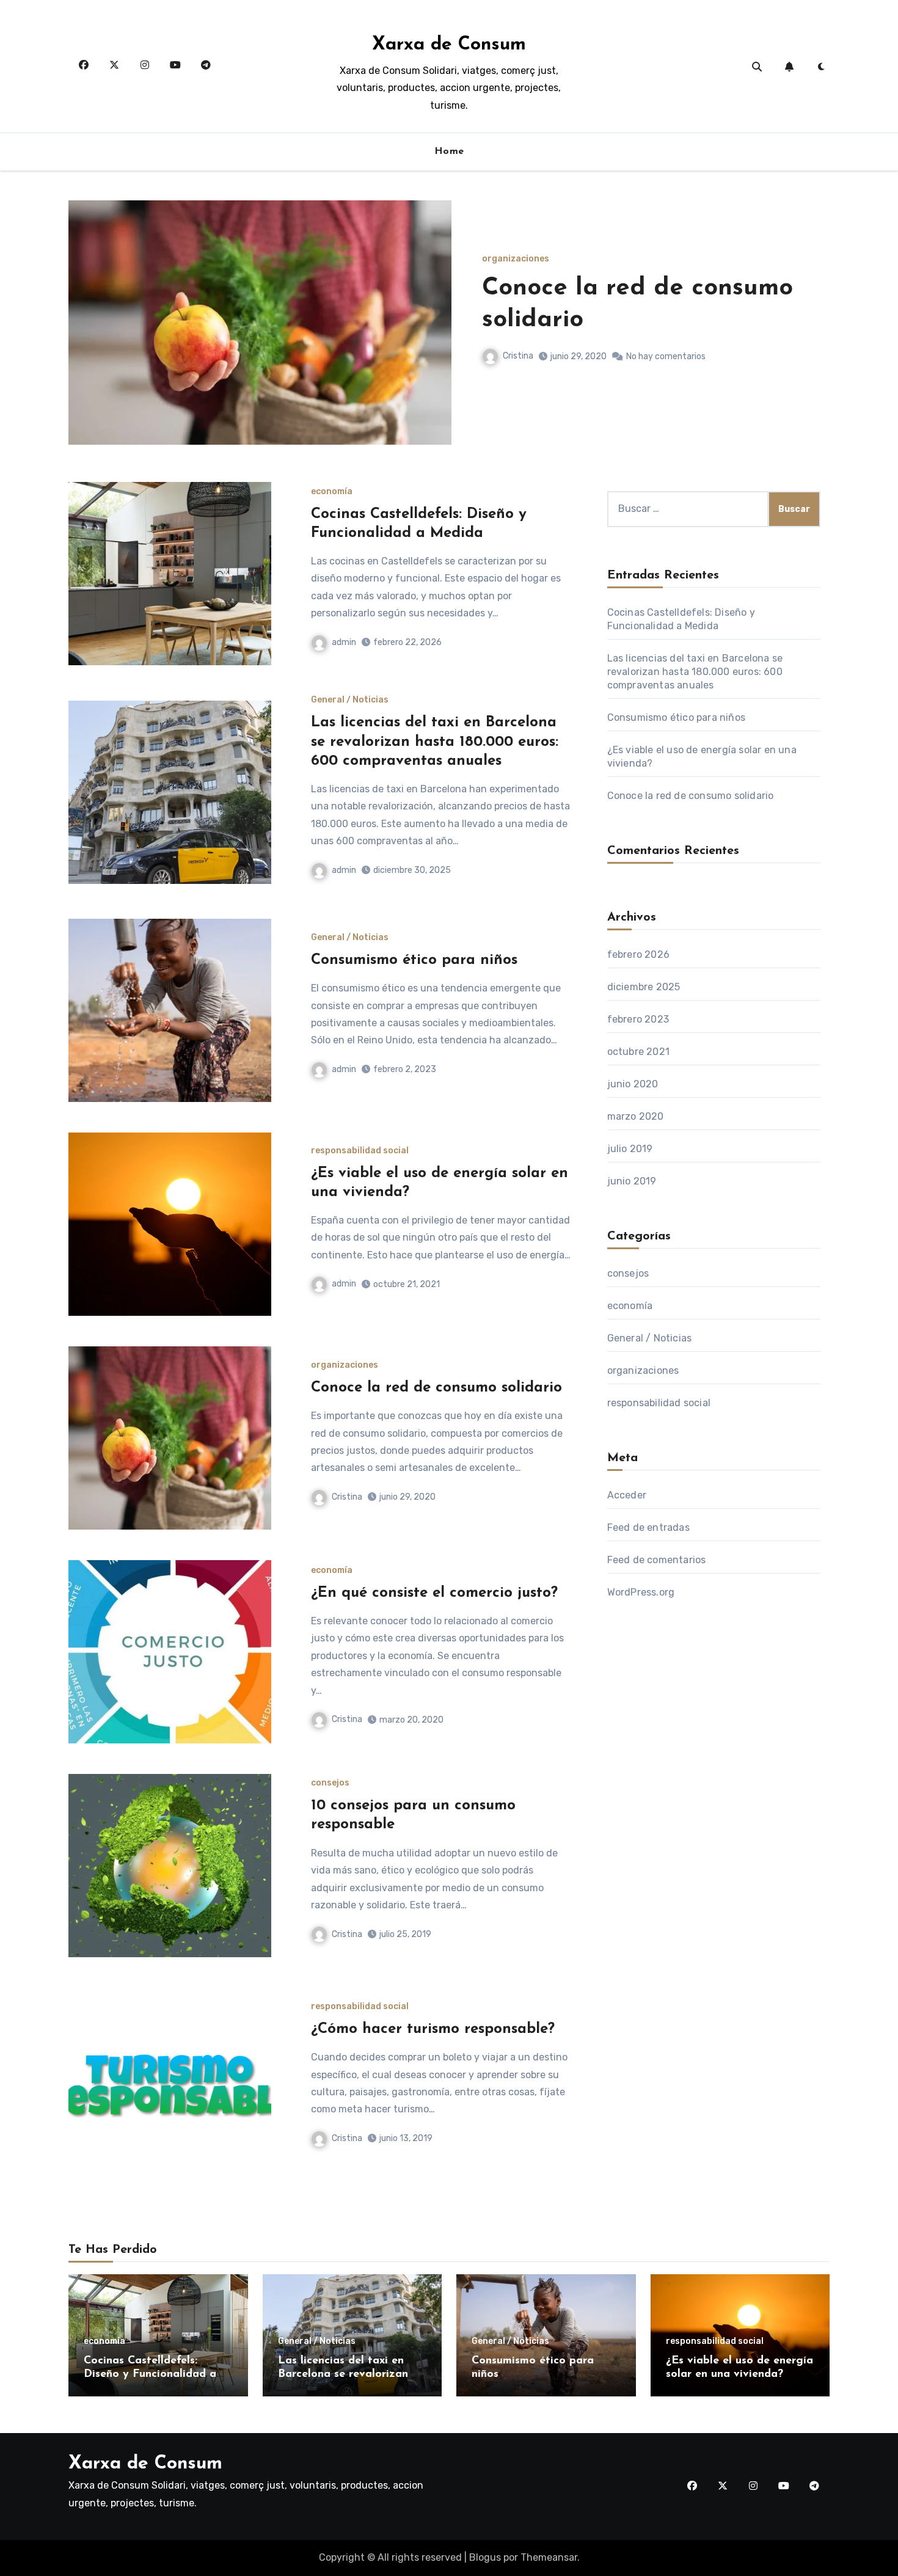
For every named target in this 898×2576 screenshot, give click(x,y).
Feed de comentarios (657, 1560)
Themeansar (549, 2557)
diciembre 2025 (644, 987)
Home (449, 151)
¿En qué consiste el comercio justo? (434, 1593)
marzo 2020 (636, 1116)
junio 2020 (633, 1084)
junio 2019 (632, 1181)
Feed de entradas (648, 1527)
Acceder (627, 1495)
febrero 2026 (638, 954)
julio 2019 (630, 1149)
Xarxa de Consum (449, 45)
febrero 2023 (638, 1019)
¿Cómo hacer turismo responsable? (433, 2029)
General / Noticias (350, 700)
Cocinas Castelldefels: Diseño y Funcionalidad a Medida (150, 2374)
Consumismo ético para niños (414, 960)
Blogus (485, 2557)
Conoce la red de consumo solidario (436, 1388)
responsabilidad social (360, 1151)
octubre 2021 (638, 1052)
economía (503, 259)
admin (515, 356)
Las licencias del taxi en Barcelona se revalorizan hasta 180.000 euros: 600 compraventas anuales (435, 742)
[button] (813, 339)
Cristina (347, 1497)
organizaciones (345, 1365)
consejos (330, 1783)
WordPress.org (641, 1592)
